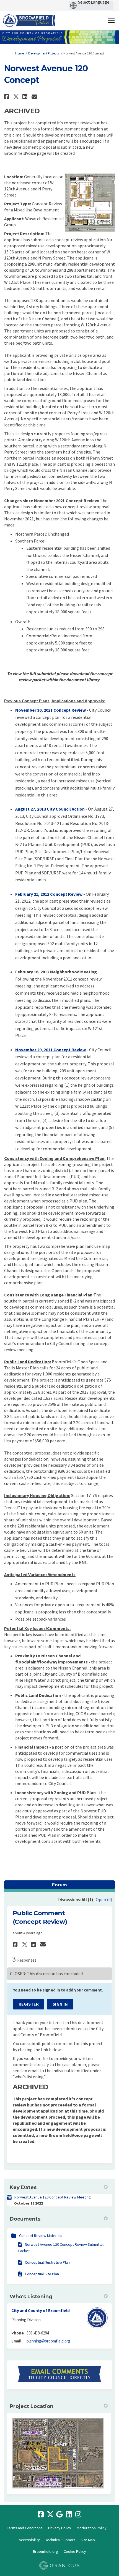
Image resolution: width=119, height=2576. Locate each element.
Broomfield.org (46, 2551)
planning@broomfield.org (48, 2341)
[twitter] (50, 2515)
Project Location (32, 2406)
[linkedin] (69, 2515)
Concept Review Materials (41, 2236)
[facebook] (41, 2515)
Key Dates (23, 2187)
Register (29, 2004)
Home (20, 53)
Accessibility (29, 2540)
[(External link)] (59, 2374)
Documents (25, 2219)
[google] (59, 2515)
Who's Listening (31, 2297)
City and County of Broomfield (41, 2311)
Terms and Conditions (25, 2528)
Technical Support (60, 2540)
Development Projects (44, 53)
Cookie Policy (75, 2551)
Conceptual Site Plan (42, 2274)
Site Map (88, 2540)
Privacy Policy (60, 2528)
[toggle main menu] (111, 21)
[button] (7, 97)
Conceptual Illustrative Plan (47, 2262)
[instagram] (78, 2515)
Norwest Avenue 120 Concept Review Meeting (53, 2197)
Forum (59, 1885)
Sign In (60, 2004)
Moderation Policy (92, 2528)
